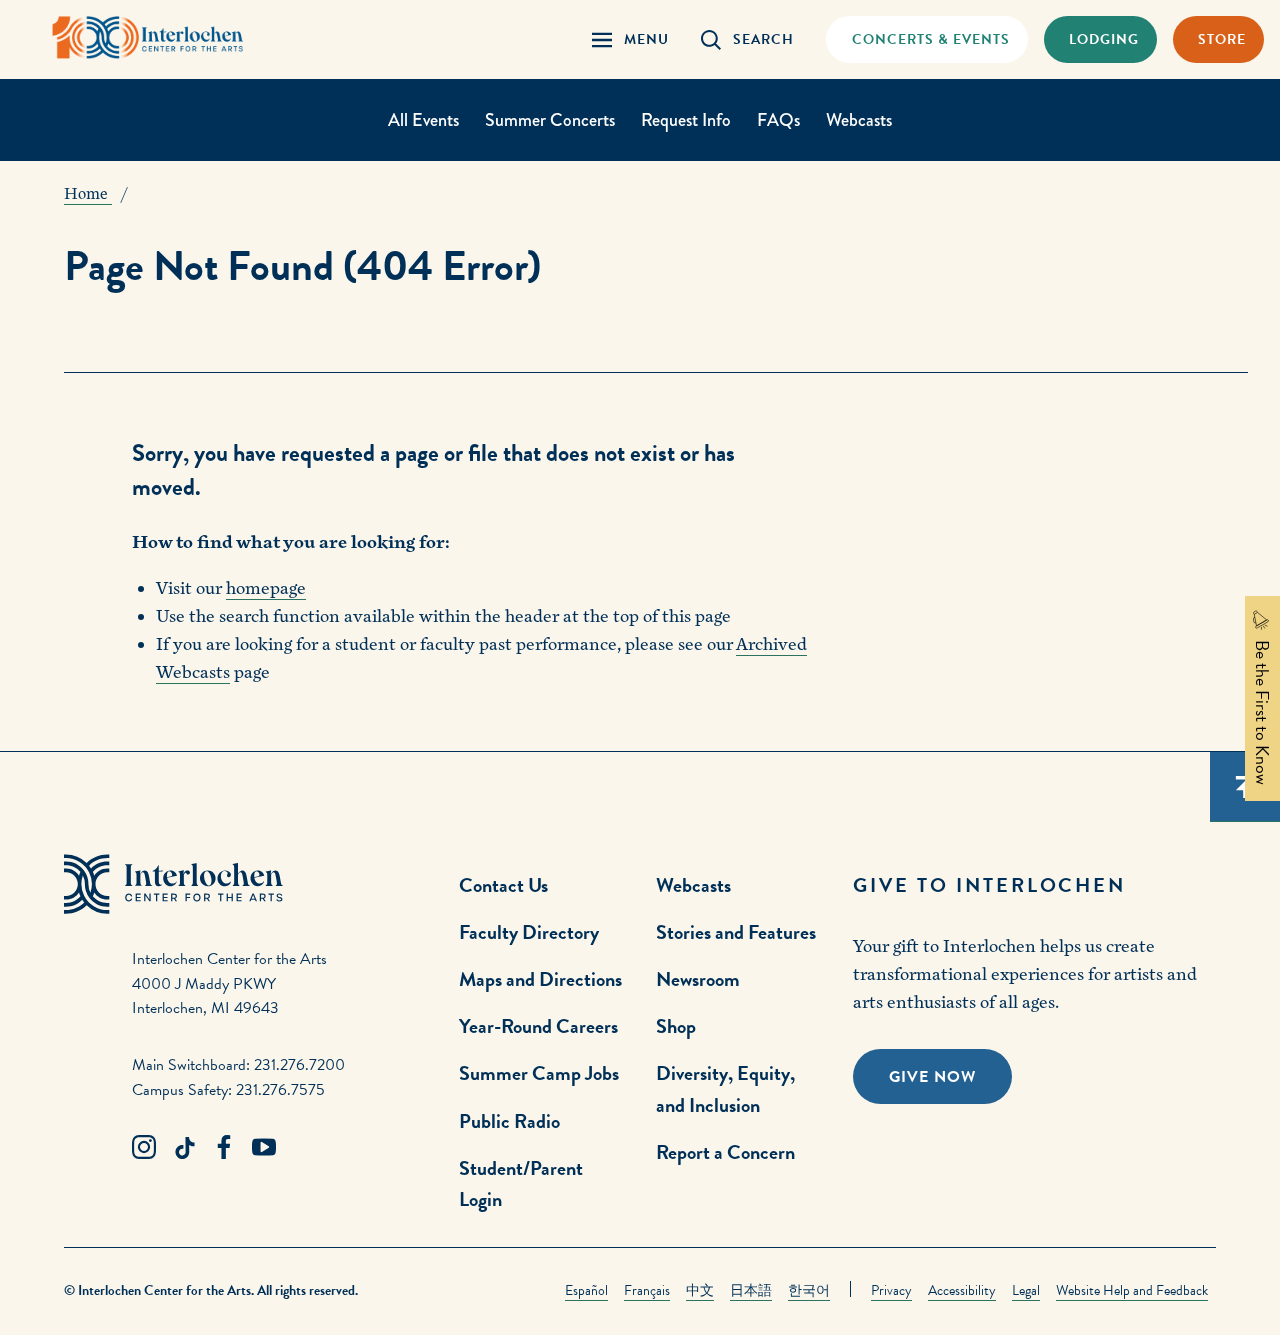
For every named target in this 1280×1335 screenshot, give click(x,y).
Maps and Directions (540, 979)
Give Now (932, 1077)
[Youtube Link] (264, 1148)
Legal (1026, 1290)
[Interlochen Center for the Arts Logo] (148, 37)
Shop (676, 1026)
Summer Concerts (550, 120)
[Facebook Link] (224, 1148)
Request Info (686, 120)
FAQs (778, 120)
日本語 (751, 1290)
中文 (700, 1290)
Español (586, 1290)
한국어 (809, 1290)
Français (647, 1290)
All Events (423, 120)
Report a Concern (725, 1152)
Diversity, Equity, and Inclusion (725, 1088)
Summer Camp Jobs (539, 1073)
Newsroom (698, 979)
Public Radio (509, 1121)
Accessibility (962, 1290)
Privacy (891, 1290)
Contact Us (503, 885)
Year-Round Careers (538, 1026)
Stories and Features (736, 932)
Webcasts (859, 120)
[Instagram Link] (144, 1148)
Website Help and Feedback (1132, 1290)
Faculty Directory (529, 932)
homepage (266, 588)
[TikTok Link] (184, 1148)
